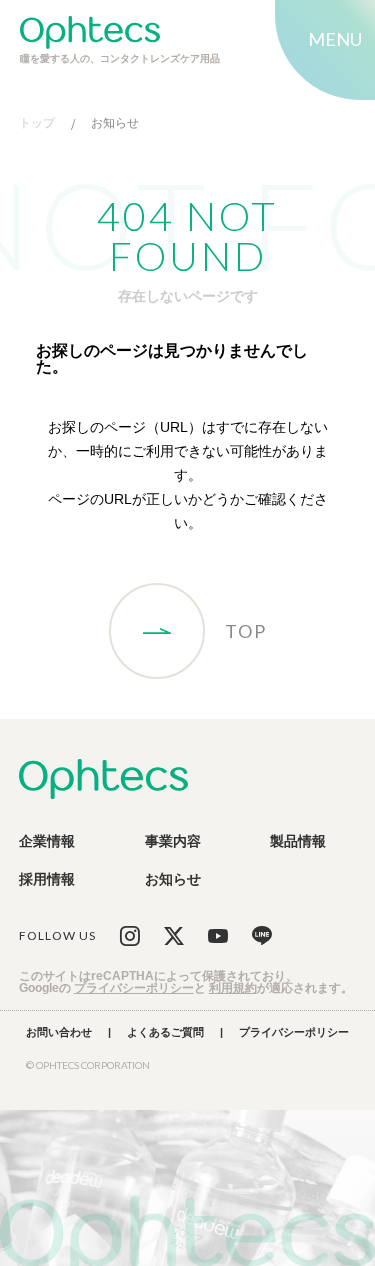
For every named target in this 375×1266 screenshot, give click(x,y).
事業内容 (173, 841)
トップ (37, 123)
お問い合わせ (59, 1032)
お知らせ (115, 123)
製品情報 (298, 841)
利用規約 (233, 988)
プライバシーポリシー (134, 988)
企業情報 (47, 841)
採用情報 (47, 879)
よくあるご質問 (165, 1032)
